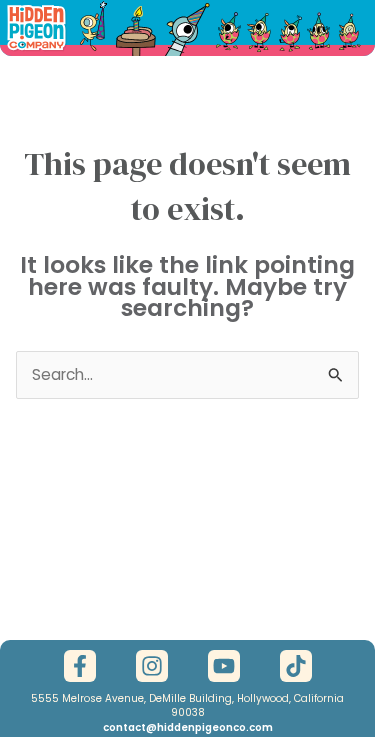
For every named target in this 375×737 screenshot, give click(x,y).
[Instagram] (152, 666)
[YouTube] (224, 666)
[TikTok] (296, 666)
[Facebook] (80, 666)
